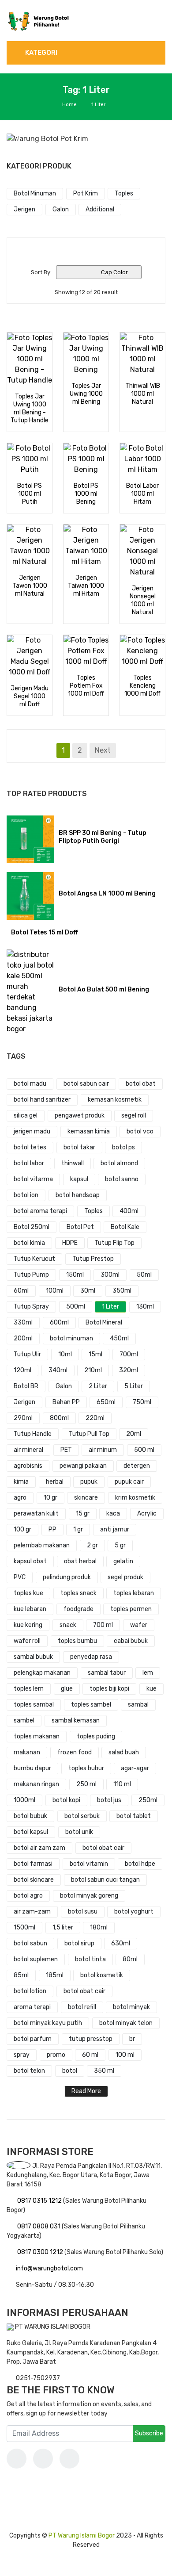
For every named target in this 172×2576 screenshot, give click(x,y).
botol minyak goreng (89, 1896)
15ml (95, 1354)
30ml (88, 1291)
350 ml (104, 2071)
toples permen (131, 1609)
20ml (134, 1434)
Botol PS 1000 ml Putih (30, 494)
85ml (21, 1975)
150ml (75, 1275)
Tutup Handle (33, 1434)
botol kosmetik (102, 1975)
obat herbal (80, 1561)
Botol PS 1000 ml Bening (86, 494)
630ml (121, 1943)
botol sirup (79, 1943)
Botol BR (26, 1386)
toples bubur (86, 1768)
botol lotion (30, 1991)
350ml (122, 1291)
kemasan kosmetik (115, 1100)
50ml (144, 1275)
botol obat (141, 1084)
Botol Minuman (35, 193)
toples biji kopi (109, 1689)
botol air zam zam (39, 1848)
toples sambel (91, 1705)
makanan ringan (36, 1784)
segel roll (134, 1116)
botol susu (83, 1912)
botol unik (79, 1832)
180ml (99, 1927)
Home (69, 105)
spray (22, 2055)
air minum (103, 1450)
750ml (142, 1402)
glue (67, 1689)
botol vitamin (89, 1864)
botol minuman (71, 1338)
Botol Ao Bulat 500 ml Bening (104, 989)
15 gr (83, 1514)
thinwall (73, 1163)
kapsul (79, 1179)
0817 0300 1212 (41, 2252)
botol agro (28, 1896)
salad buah (124, 1752)
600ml (59, 1322)
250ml (148, 1800)
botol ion (26, 1195)
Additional (100, 209)
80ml (130, 1959)
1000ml (24, 1800)
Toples (93, 1211)
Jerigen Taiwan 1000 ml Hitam (86, 586)
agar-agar (135, 1768)
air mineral (28, 1450)
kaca (113, 1514)
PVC (20, 1577)
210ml (93, 1370)
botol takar (79, 1147)
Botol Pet (80, 1227)
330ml (23, 1322)
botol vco (140, 1131)
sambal (138, 1705)
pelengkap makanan (42, 1673)
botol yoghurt (134, 1912)
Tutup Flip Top (114, 1243)
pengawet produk (80, 1116)
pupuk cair (129, 1482)
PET (66, 1450)
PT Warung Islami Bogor (82, 2536)
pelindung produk (67, 1577)
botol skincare (34, 1880)
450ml (119, 1338)
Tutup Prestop (93, 1259)
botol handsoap (78, 1195)
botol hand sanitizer (42, 1100)
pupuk (89, 1482)
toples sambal (34, 1705)
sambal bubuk (33, 1657)
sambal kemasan (76, 1721)
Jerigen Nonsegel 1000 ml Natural (143, 600)
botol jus (109, 1800)
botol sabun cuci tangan (105, 1880)
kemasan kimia (89, 1131)
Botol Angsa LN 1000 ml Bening (107, 894)
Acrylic (147, 1514)
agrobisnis (28, 1466)
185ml (55, 1975)
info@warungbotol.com (49, 2268)
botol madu (30, 1084)
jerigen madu (32, 1131)
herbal (55, 1482)
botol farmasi (33, 1864)
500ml (76, 1307)
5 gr (120, 1545)
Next (103, 750)
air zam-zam (32, 1912)
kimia (21, 1482)
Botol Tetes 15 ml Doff (44, 932)
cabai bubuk (131, 1641)
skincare (86, 1498)
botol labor (29, 1163)
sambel (24, 1721)
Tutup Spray (31, 1307)
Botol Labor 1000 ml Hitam (142, 494)
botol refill (82, 2007)
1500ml (24, 1927)
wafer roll (27, 1641)
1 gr (78, 1529)
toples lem (29, 1689)
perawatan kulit (36, 1514)
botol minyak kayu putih (48, 2023)
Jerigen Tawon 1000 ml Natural (30, 586)
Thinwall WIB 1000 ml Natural (143, 394)
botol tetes (30, 1147)
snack (68, 1625)
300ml (110, 1275)
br (132, 2039)
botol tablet (134, 1816)
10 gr (50, 1498)
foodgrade (79, 1609)
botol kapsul (31, 1832)
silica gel (26, 1116)
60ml (21, 1291)
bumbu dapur (32, 1768)
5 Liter (134, 1386)
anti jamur (115, 1529)
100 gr (22, 1529)
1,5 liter (63, 1927)
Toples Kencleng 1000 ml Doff (142, 686)
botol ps (123, 1147)
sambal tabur (107, 1673)
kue (151, 1689)
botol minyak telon (126, 2023)
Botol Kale (125, 1227)
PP (52, 1529)
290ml (23, 1418)
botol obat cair (103, 1848)
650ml (106, 1402)
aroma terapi (32, 2007)
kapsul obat (30, 1561)
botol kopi (66, 1800)
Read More (86, 2091)
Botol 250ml (32, 1227)
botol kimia (29, 1243)
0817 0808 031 (39, 2226)
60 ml (90, 2055)
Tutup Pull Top (89, 1434)
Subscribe (149, 2433)
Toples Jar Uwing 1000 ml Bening (86, 394)
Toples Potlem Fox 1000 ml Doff (86, 686)
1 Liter (110, 1307)
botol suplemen (36, 1959)
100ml (55, 1291)
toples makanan (37, 1736)
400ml (129, 1211)
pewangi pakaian (83, 1466)
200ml (23, 1338)
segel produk (125, 1577)
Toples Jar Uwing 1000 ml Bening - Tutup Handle (30, 408)
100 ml (125, 2055)
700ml (129, 1354)
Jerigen (24, 1402)
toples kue (28, 1593)
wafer (139, 1625)
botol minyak (131, 2007)
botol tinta (90, 1959)
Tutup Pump (31, 1275)
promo (56, 2055)
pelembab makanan (42, 1545)
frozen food (75, 1752)
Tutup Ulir (27, 1354)
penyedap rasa (91, 1657)
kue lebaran (30, 1609)
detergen (137, 1466)
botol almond (119, 1163)
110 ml (122, 1784)
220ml (95, 1418)
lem (148, 1673)
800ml (59, 1418)
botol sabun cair (86, 1084)
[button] (19, 139)
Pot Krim (86, 193)
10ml (65, 1354)
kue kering (28, 1625)
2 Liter (98, 1386)
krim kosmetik (135, 1498)
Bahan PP (66, 1402)
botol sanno (122, 1179)
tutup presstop (91, 2039)
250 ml (86, 1784)
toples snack (79, 1593)
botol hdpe (140, 1864)
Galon (64, 1386)
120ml (22, 1370)
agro (20, 1498)
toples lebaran (134, 1593)
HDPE (70, 1243)
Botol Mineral (104, 1322)
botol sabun (30, 1943)
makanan (27, 1752)
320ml (129, 1370)
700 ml (103, 1625)
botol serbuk (82, 1816)
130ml (145, 1307)
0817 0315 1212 (40, 2201)
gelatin (123, 1561)
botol (70, 2071)
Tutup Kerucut (34, 1259)
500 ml (144, 1450)
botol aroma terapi (40, 1211)
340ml (58, 1370)
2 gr (92, 1545)
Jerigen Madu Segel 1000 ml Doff (30, 696)
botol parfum (33, 2039)
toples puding (96, 1736)
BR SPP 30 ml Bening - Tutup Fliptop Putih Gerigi (103, 837)
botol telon (29, 2071)
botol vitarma (33, 1179)
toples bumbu (77, 1641)
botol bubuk (30, 1816)
